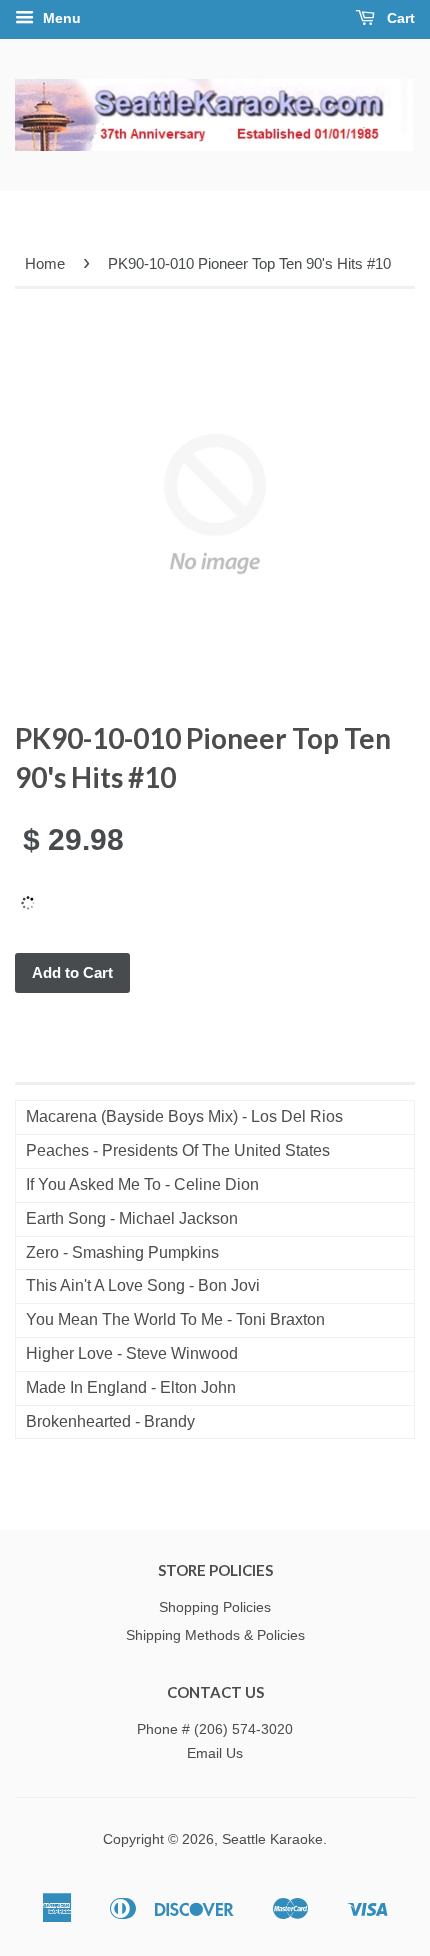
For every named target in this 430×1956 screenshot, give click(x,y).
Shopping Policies (215, 1607)
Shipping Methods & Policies (215, 1635)
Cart (399, 18)
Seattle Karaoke (272, 1839)
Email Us (215, 1753)
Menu (60, 18)
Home (45, 263)
